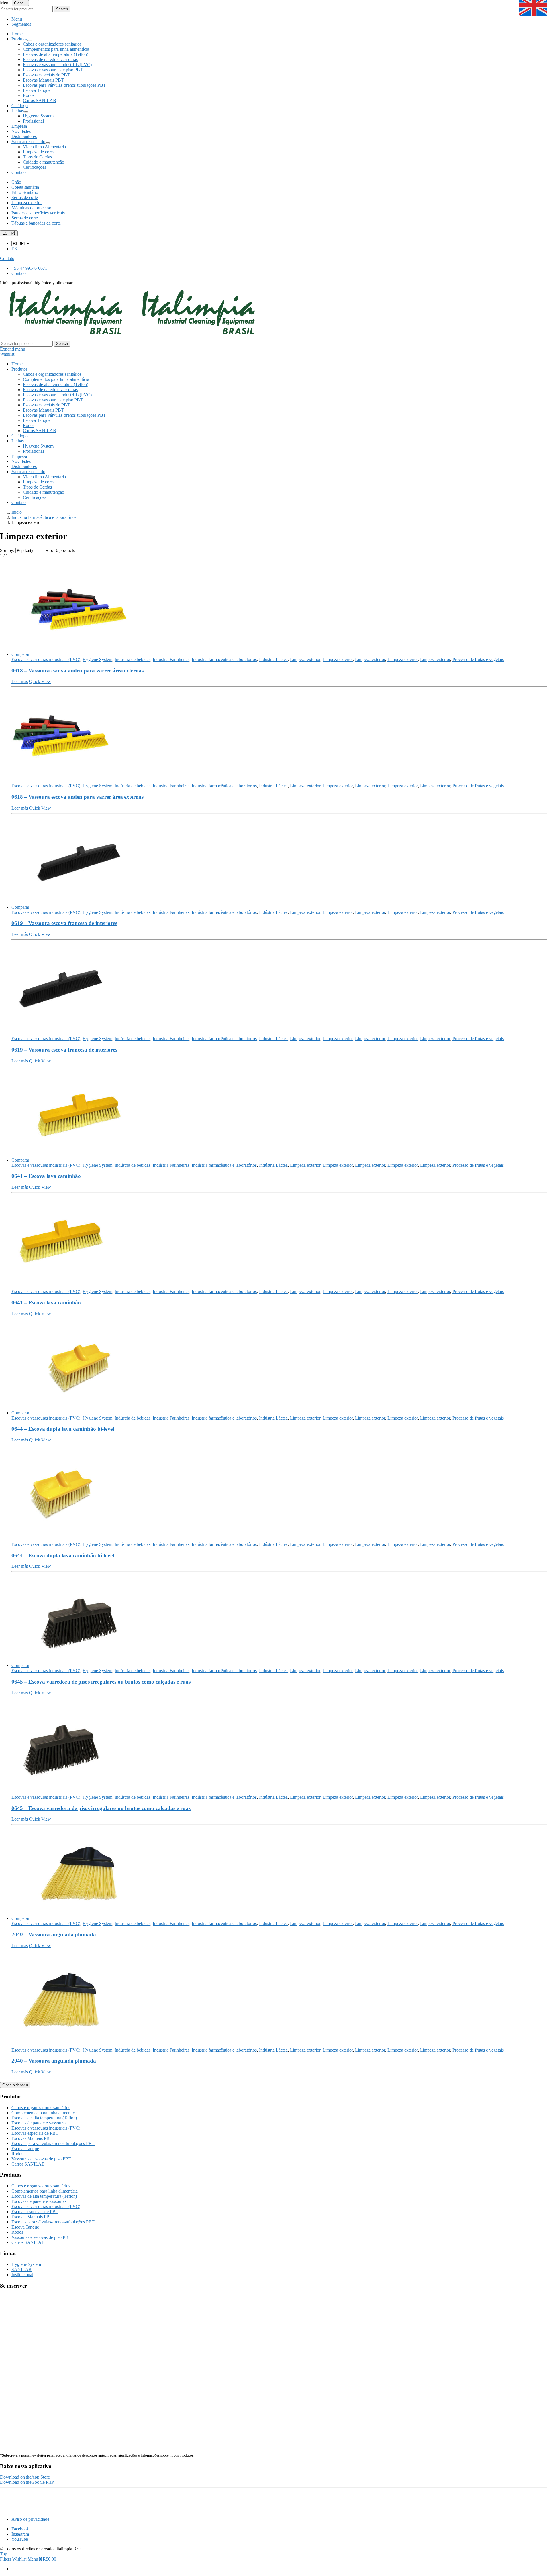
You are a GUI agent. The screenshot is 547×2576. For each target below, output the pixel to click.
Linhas (18, 111)
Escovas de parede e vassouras (50, 59)
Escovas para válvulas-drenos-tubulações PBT (64, 85)
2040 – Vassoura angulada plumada (54, 1934)
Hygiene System (97, 659)
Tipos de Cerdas (37, 157)
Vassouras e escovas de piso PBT (41, 2159)
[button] (25, 2477)
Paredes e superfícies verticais (38, 213)
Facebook (20, 2529)
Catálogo (20, 106)
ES (14, 249)
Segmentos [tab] (21, 24)
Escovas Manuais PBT (43, 80)
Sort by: (7, 550)
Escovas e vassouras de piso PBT (53, 70)
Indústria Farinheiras (171, 659)
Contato (19, 172)
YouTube (20, 2539)
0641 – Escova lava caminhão (46, 1176)
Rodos (29, 95)
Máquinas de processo (31, 208)
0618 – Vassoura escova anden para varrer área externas (77, 671)
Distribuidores (24, 136)
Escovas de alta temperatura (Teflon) (56, 54)
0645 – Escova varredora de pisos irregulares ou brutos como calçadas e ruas (101, 1682)
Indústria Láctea (273, 659)
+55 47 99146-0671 (29, 268)
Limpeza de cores (39, 152)
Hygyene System (38, 116)
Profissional (33, 121)
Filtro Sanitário (25, 192)
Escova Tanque (37, 90)
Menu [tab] (17, 19)
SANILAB (22, 2269)
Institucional (22, 2275)
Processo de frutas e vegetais (478, 659)
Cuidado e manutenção (43, 162)
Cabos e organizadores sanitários (52, 44)
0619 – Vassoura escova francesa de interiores (64, 923)
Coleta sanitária (25, 187)
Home (17, 34)
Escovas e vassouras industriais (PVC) (57, 65)
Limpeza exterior (27, 203)
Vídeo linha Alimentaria (44, 147)
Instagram (20, 2534)
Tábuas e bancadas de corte (36, 223)
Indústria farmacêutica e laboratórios (44, 517)
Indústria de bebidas (132, 659)
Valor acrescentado (28, 142)
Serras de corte (25, 197)
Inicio (17, 512)
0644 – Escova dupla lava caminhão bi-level (63, 1429)
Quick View (40, 681)
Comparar (20, 654)
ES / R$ (9, 233)
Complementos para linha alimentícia (56, 49)
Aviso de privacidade (30, 2519)
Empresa (19, 126)
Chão (16, 182)
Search (62, 9)
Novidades (21, 131)
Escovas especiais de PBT (46, 75)
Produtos (19, 39)
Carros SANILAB (39, 100)
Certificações (34, 167)
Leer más (20, 681)
